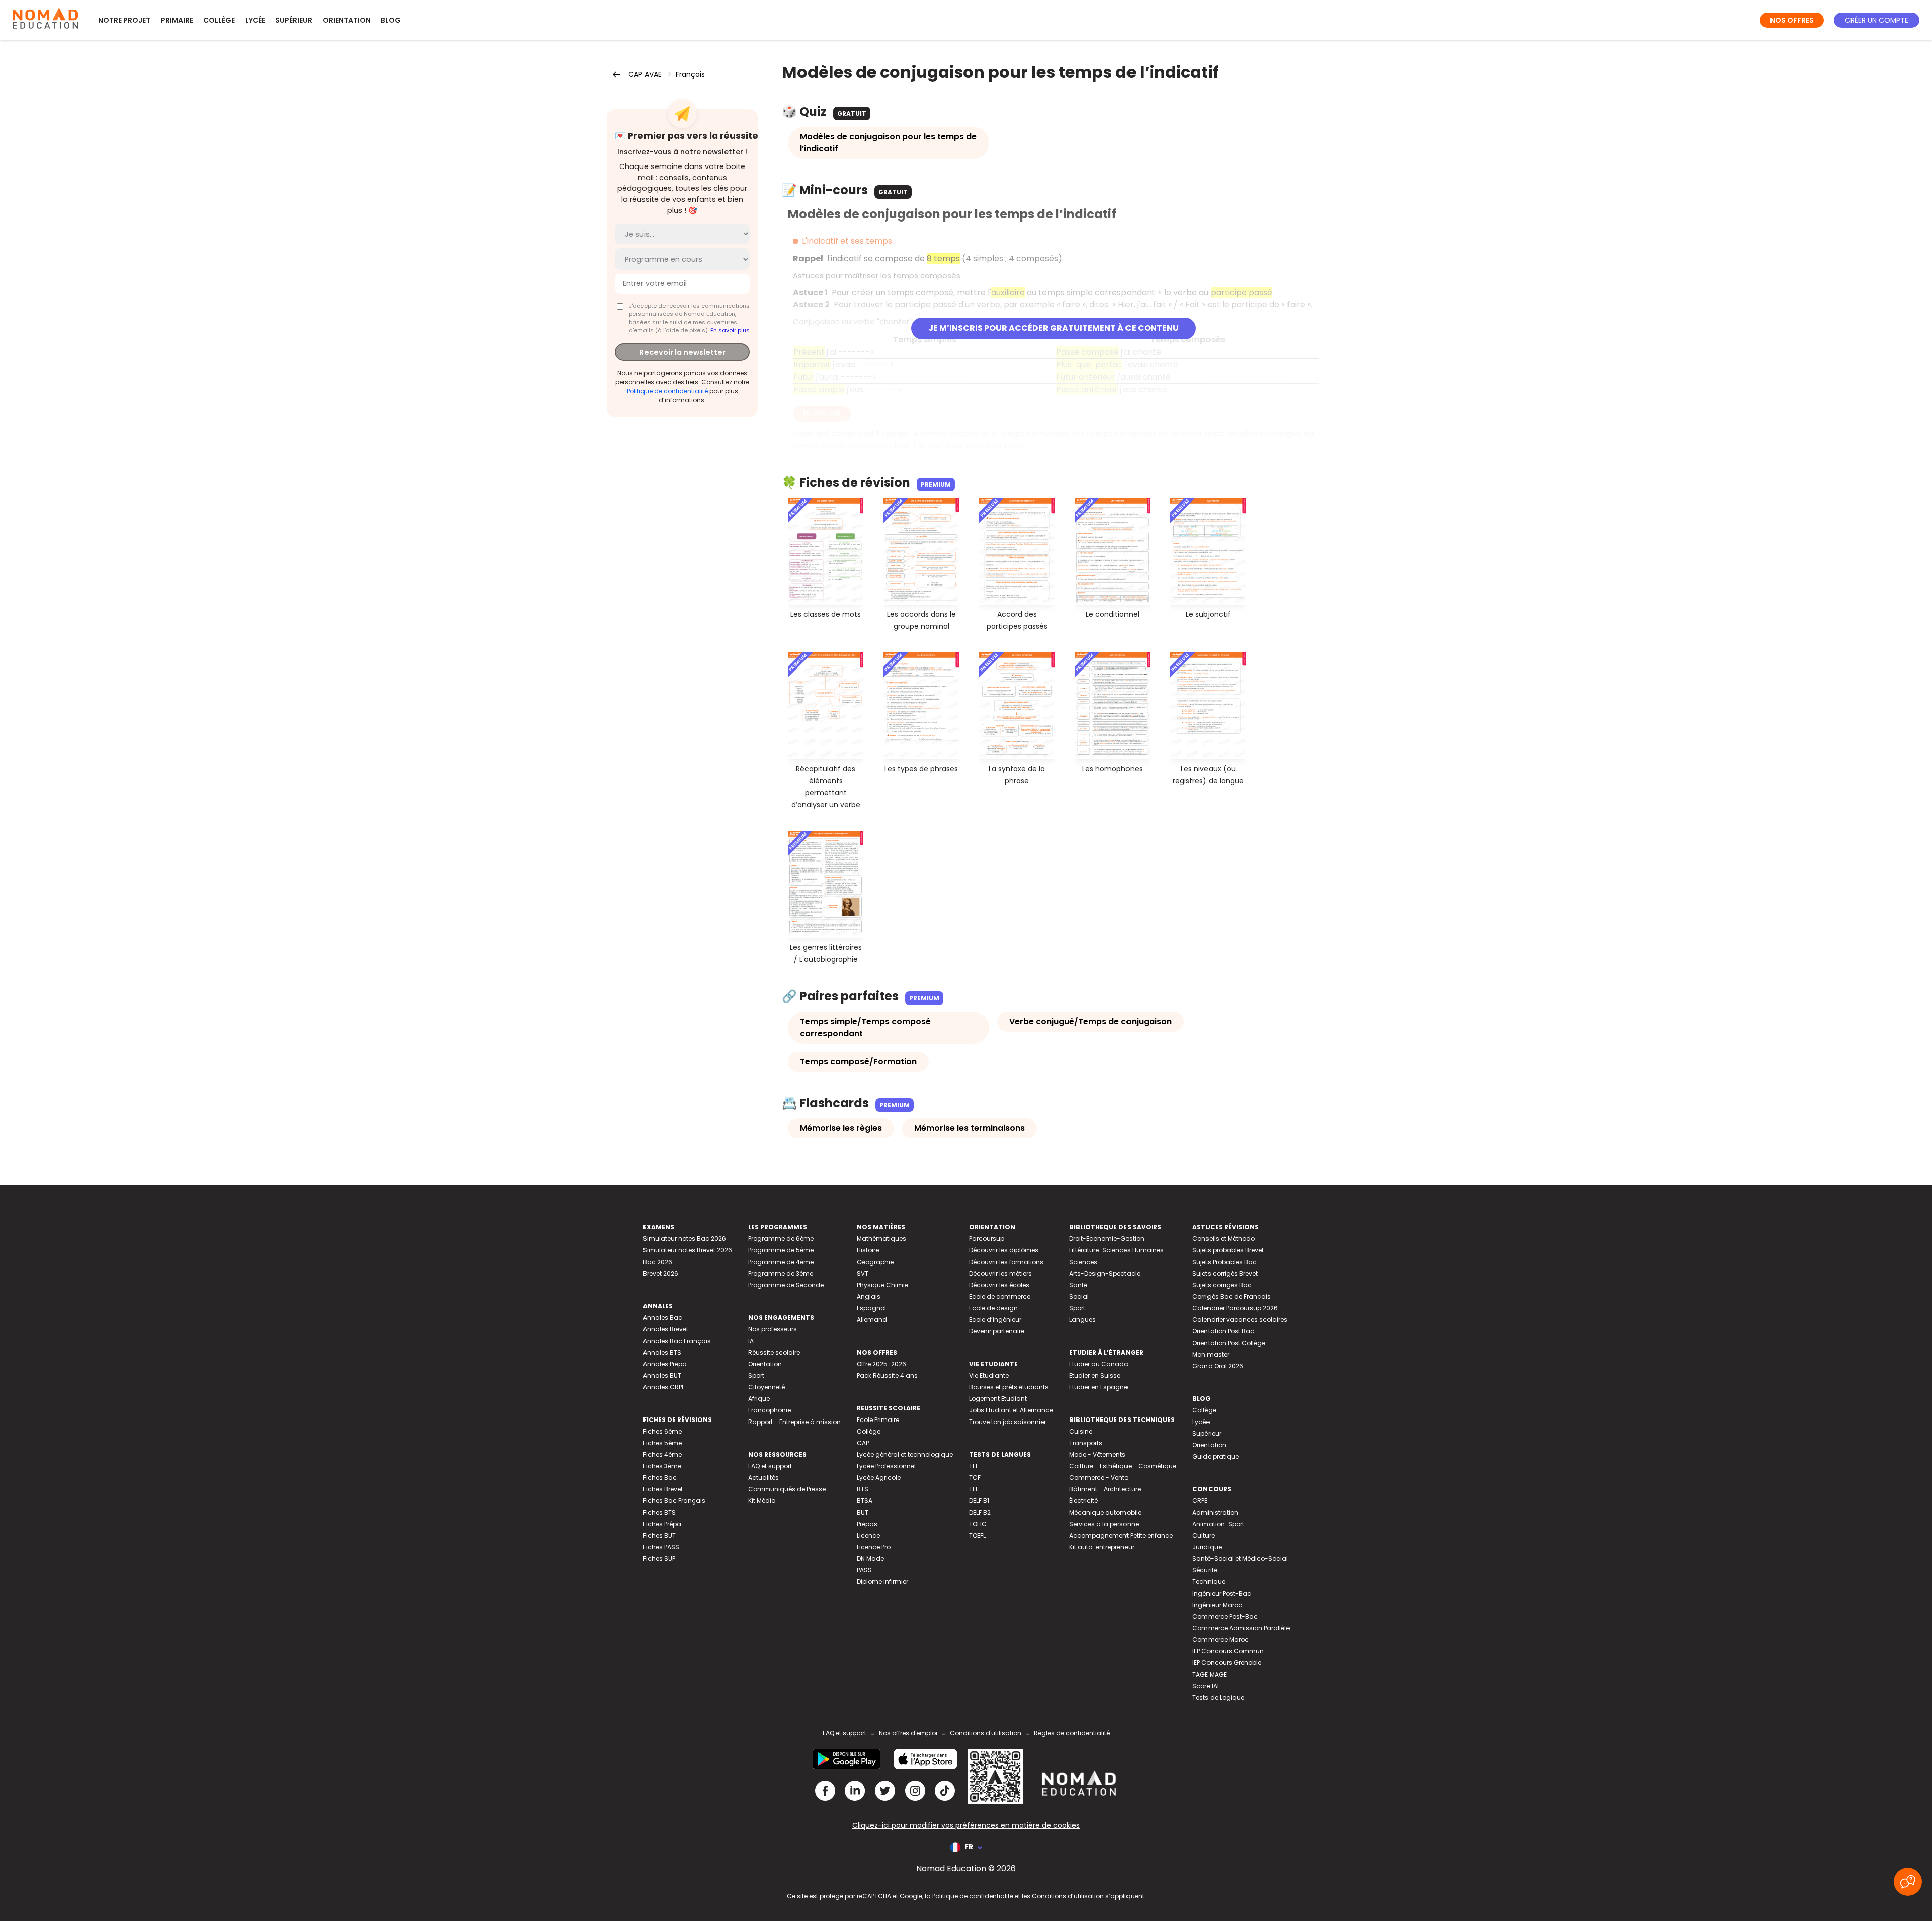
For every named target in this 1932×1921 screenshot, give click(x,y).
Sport (756, 1375)
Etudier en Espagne (1098, 1387)
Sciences (1083, 1262)
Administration (1215, 1512)
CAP (863, 1443)
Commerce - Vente (1099, 1478)
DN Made (870, 1559)
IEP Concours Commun (1228, 1651)
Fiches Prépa (662, 1524)
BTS (863, 1489)
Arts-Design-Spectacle (1105, 1273)
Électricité (1083, 1501)
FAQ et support (770, 1466)
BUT (863, 1512)
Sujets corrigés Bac (1222, 1285)
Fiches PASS (661, 1547)
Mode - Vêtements (1097, 1454)
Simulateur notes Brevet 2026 (688, 1250)
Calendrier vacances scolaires (1240, 1320)
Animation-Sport (1218, 1524)
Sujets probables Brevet (1228, 1250)
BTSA (865, 1501)
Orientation (347, 20)
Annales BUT (662, 1375)
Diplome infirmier (882, 1582)
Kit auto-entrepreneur (1102, 1547)
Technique (1209, 1582)
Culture (1203, 1535)
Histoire (868, 1250)
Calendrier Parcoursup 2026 (1235, 1308)
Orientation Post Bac (1223, 1331)
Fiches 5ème (662, 1443)
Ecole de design (993, 1308)
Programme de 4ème (781, 1262)
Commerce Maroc (1221, 1640)
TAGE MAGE (1210, 1674)
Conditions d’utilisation (1068, 1896)
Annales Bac (663, 1318)
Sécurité (1205, 1570)
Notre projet (124, 20)
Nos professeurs (773, 1329)
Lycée (255, 20)
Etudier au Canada (1099, 1364)
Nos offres (1792, 20)
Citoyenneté (767, 1387)
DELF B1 (979, 1501)
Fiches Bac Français (674, 1501)
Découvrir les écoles (999, 1285)
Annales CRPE (664, 1387)
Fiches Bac (660, 1478)
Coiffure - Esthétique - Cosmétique (1123, 1466)
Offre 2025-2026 (881, 1364)
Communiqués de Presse (787, 1489)
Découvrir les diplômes (1004, 1250)
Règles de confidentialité (1072, 1733)
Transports (1086, 1443)
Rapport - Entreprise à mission (794, 1422)
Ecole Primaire (878, 1420)
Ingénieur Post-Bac (1222, 1593)
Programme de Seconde (786, 1285)
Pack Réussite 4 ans (887, 1375)
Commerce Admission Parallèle (1241, 1628)
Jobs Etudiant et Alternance (1011, 1410)
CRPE (1200, 1501)
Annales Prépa (665, 1364)
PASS (864, 1570)
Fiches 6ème (662, 1431)
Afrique (759, 1399)
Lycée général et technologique (905, 1454)
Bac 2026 (658, 1262)
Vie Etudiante (989, 1375)
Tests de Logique (1218, 1697)
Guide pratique (1216, 1456)
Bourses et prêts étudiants (1009, 1387)
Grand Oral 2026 (1218, 1366)
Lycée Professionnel (886, 1466)
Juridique (1207, 1547)
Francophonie (770, 1410)
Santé (1078, 1285)
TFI (973, 1466)
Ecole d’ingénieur (995, 1320)
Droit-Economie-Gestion (1107, 1239)
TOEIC (978, 1524)
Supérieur (294, 20)
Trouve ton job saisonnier (1008, 1422)
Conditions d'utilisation (986, 1733)
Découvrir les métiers (1000, 1273)
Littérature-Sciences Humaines (1116, 1250)
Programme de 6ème (781, 1239)
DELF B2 (980, 1512)
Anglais (869, 1297)
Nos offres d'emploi (908, 1733)
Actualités (763, 1478)
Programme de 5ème (781, 1250)
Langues (1082, 1320)
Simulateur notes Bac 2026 (685, 1239)
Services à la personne (1104, 1524)
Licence (868, 1535)
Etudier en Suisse (1095, 1375)
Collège (219, 20)
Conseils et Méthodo (1224, 1239)
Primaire (177, 20)
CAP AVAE (645, 74)
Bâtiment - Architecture (1105, 1489)
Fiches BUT (659, 1535)
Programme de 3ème (781, 1273)
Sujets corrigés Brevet (1225, 1273)
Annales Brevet (666, 1329)
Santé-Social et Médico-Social (1240, 1559)
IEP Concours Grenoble (1227, 1663)
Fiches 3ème (662, 1466)
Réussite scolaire (774, 1352)
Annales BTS (662, 1352)
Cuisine (1081, 1431)
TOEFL (977, 1535)
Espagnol (871, 1308)
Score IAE (1206, 1686)
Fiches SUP (659, 1559)
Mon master (1211, 1354)
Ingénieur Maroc (1217, 1605)
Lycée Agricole (879, 1478)
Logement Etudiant (998, 1399)
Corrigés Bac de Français (1232, 1297)
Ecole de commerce (1000, 1297)
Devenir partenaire (997, 1331)
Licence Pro (874, 1547)
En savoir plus (730, 330)
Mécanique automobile (1105, 1512)
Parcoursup (987, 1239)
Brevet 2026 (661, 1273)
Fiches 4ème (662, 1454)
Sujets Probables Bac (1225, 1262)
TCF (975, 1478)
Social (1079, 1297)
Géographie (875, 1262)
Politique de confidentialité (667, 391)
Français (690, 74)
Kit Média (762, 1501)
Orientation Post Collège (1229, 1343)
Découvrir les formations (1006, 1262)
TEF (974, 1489)
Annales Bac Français (677, 1341)
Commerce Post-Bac (1225, 1616)
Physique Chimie (882, 1285)
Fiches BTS (659, 1512)
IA (751, 1341)
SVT (863, 1273)
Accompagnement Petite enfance (1121, 1535)
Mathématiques (881, 1239)
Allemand (872, 1320)
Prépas (867, 1524)
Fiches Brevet (663, 1489)
